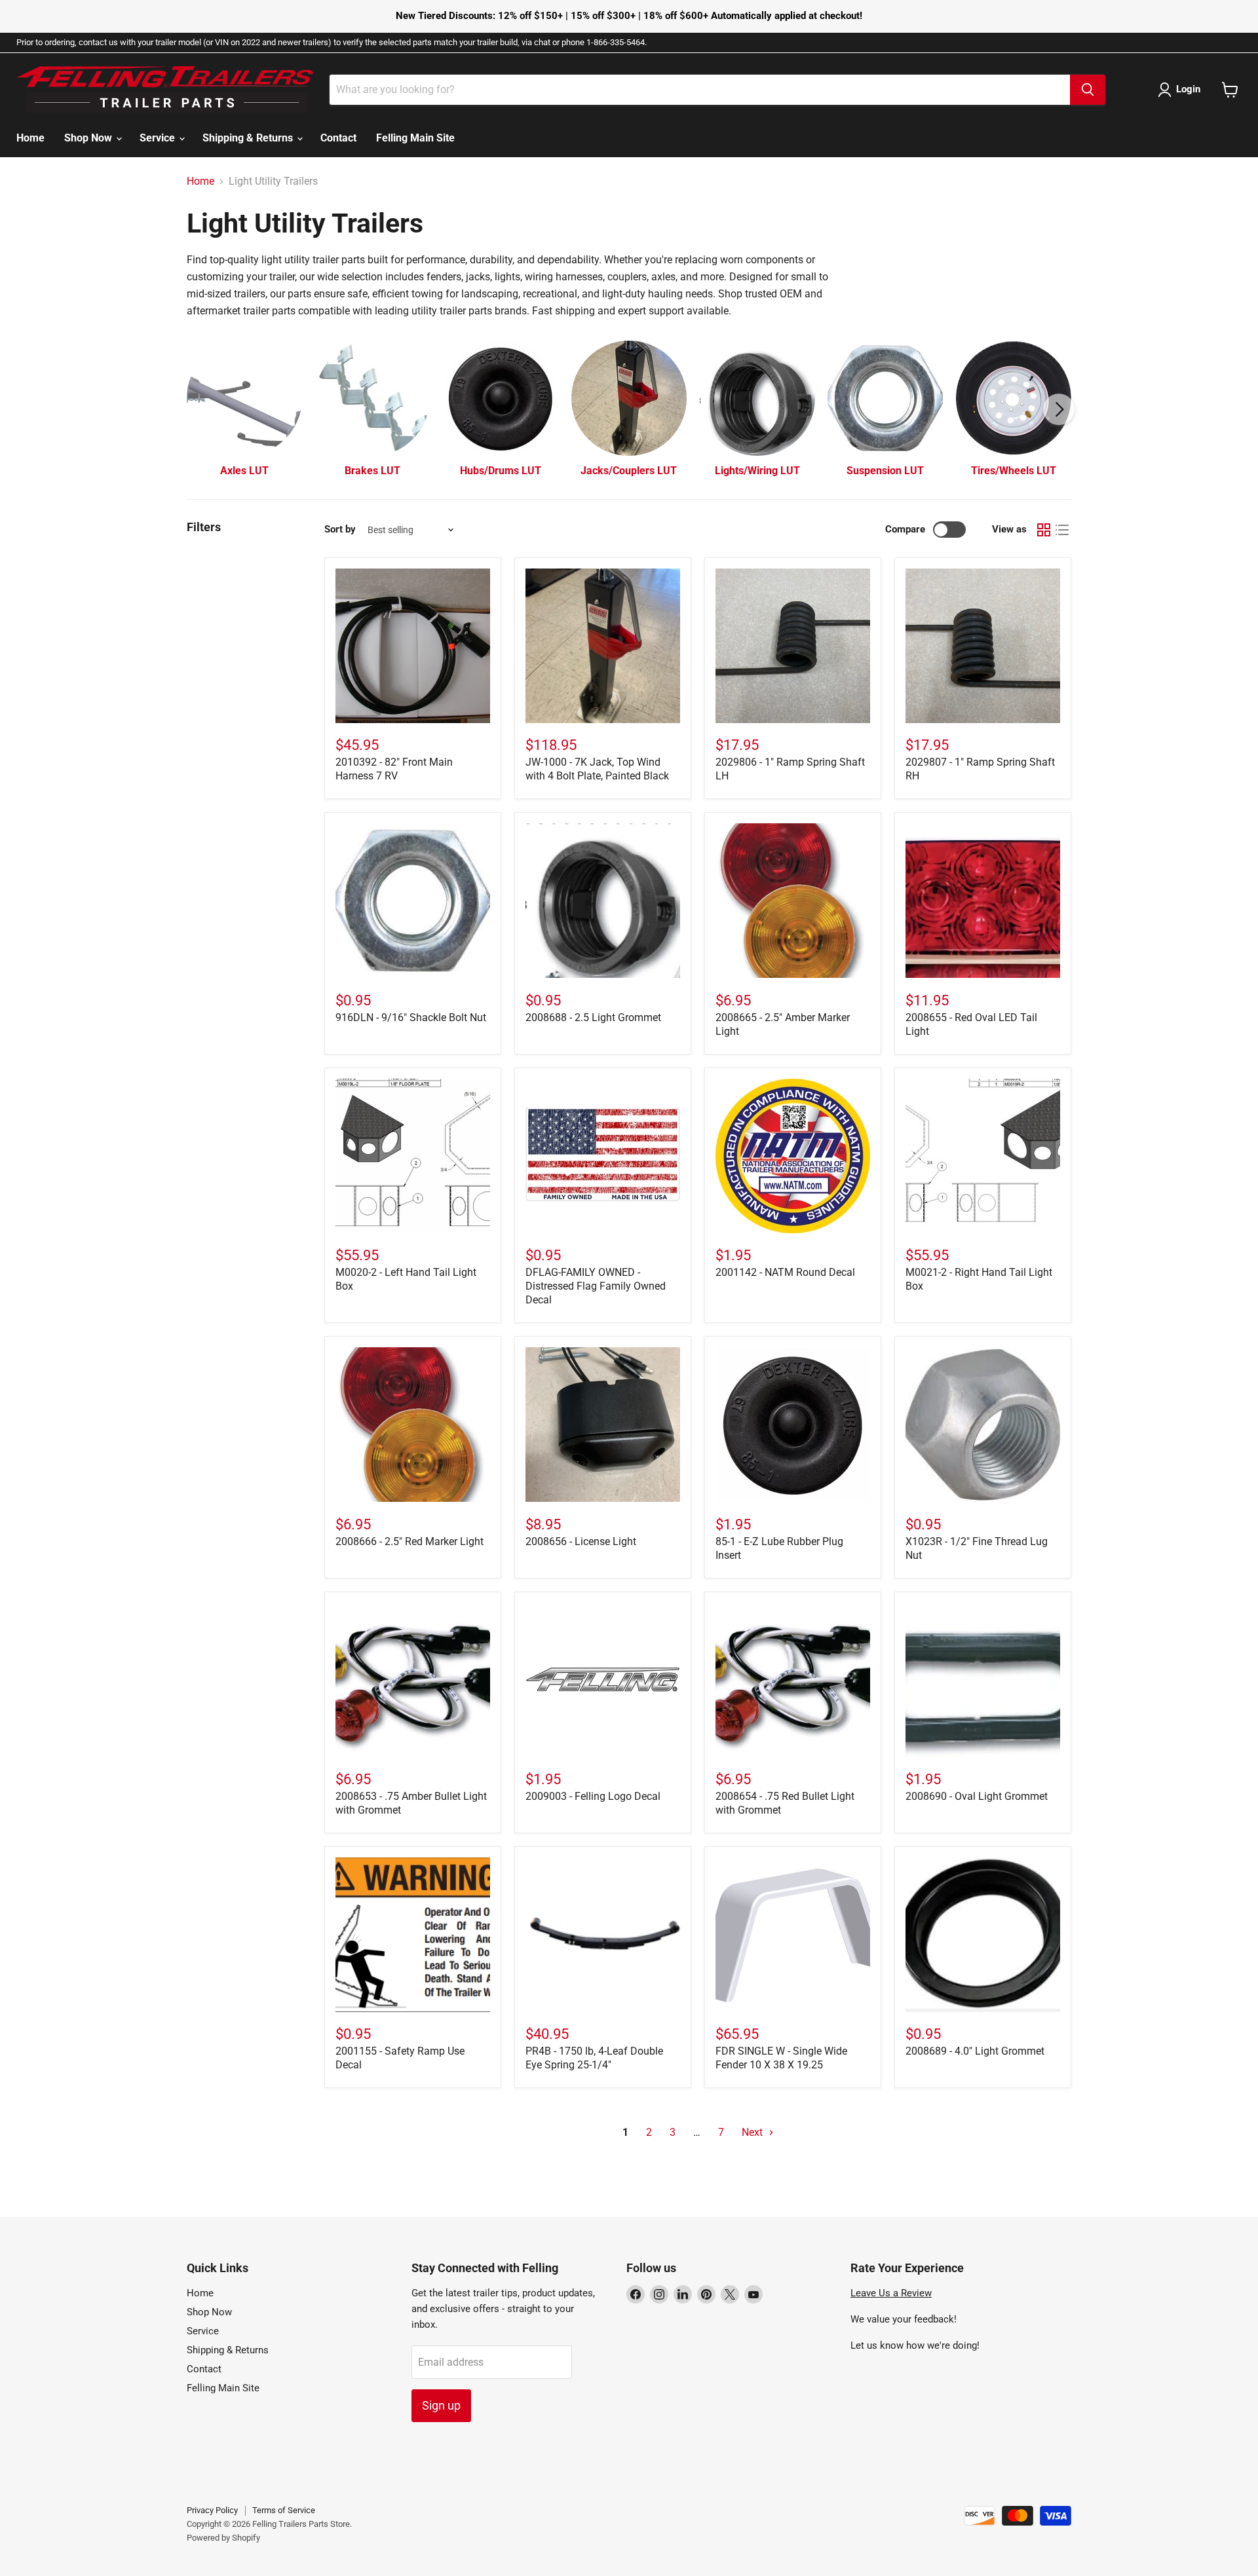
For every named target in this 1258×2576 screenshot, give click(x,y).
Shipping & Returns (249, 138)
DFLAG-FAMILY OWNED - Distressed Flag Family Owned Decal (596, 1286)
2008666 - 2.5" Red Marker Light (410, 1541)
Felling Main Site (415, 138)
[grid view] (1044, 530)
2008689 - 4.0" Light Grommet (975, 2051)
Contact (338, 138)
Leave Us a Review (891, 2293)
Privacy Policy (212, 2510)
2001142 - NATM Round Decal (785, 1272)
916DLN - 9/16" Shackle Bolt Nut (411, 1017)
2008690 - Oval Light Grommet (977, 1796)
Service (159, 138)
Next (753, 2132)
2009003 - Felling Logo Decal (593, 1796)
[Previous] (199, 409)
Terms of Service (284, 2510)
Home (30, 138)
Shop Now (89, 138)
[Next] (1059, 409)
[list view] (1062, 530)
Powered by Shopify (223, 2538)
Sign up (441, 2405)
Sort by (340, 530)
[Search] (1088, 90)
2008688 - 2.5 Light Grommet (593, 1017)
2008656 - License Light (581, 1541)
